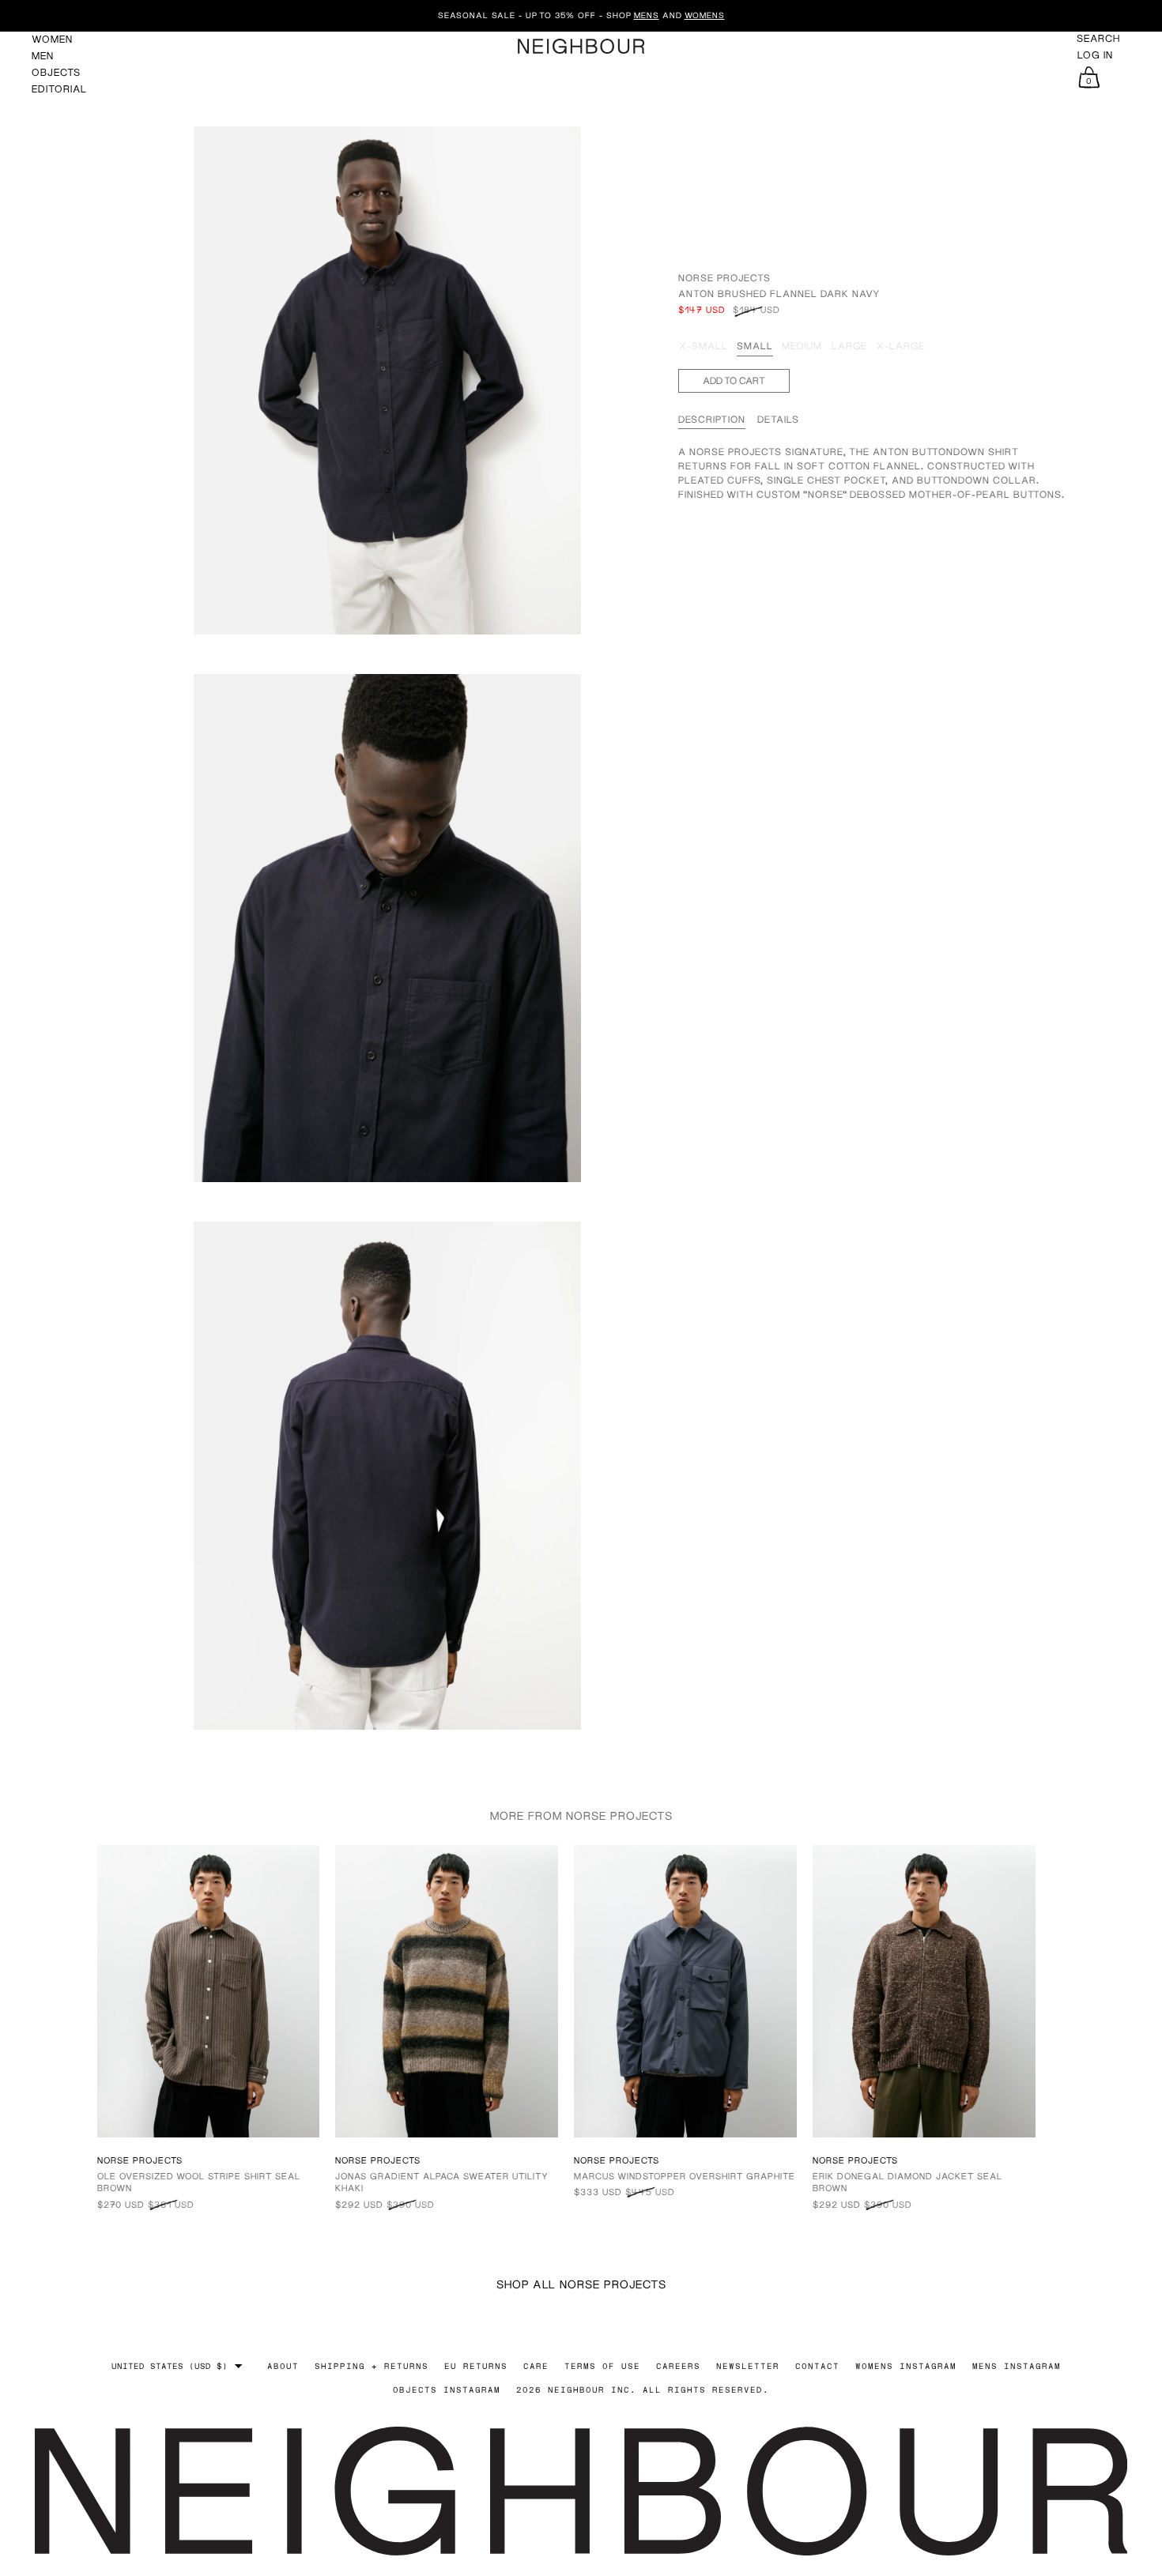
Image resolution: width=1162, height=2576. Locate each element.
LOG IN (1095, 55)
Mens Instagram (1017, 2366)
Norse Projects (724, 278)
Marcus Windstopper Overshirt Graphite (685, 2176)
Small (755, 346)
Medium (802, 346)
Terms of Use (602, 2366)
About (283, 2366)
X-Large (901, 346)
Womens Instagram (906, 2366)
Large (849, 346)
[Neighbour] (581, 46)
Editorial (59, 89)
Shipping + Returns (372, 2366)
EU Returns (476, 2366)
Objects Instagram (447, 2390)
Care (536, 2366)
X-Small (704, 346)
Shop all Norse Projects (581, 2284)
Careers (678, 2366)
